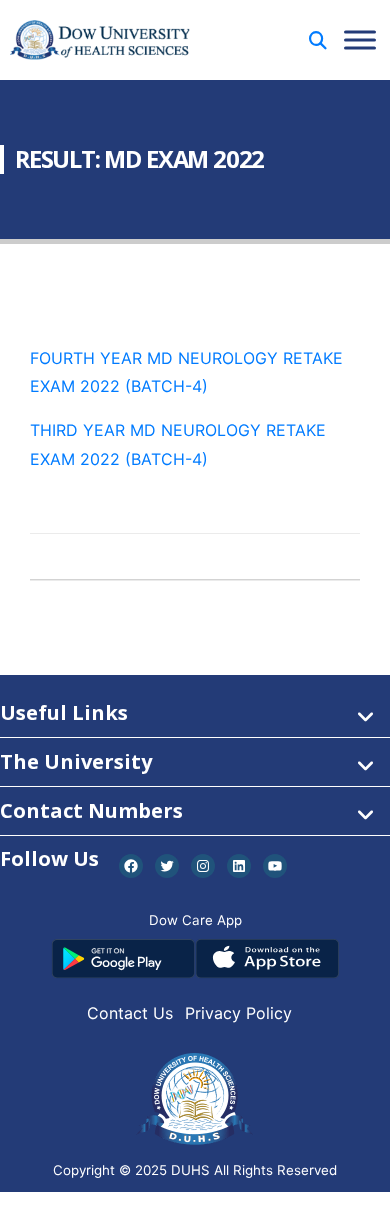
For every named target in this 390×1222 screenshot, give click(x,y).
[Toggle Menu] (360, 39)
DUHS (190, 1170)
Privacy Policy (238, 1013)
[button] (318, 40)
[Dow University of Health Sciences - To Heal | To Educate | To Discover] (100, 40)
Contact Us (130, 1013)
